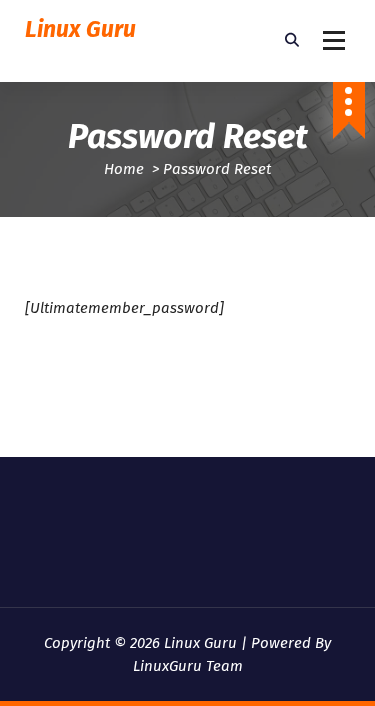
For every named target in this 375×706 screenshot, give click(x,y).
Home (124, 169)
